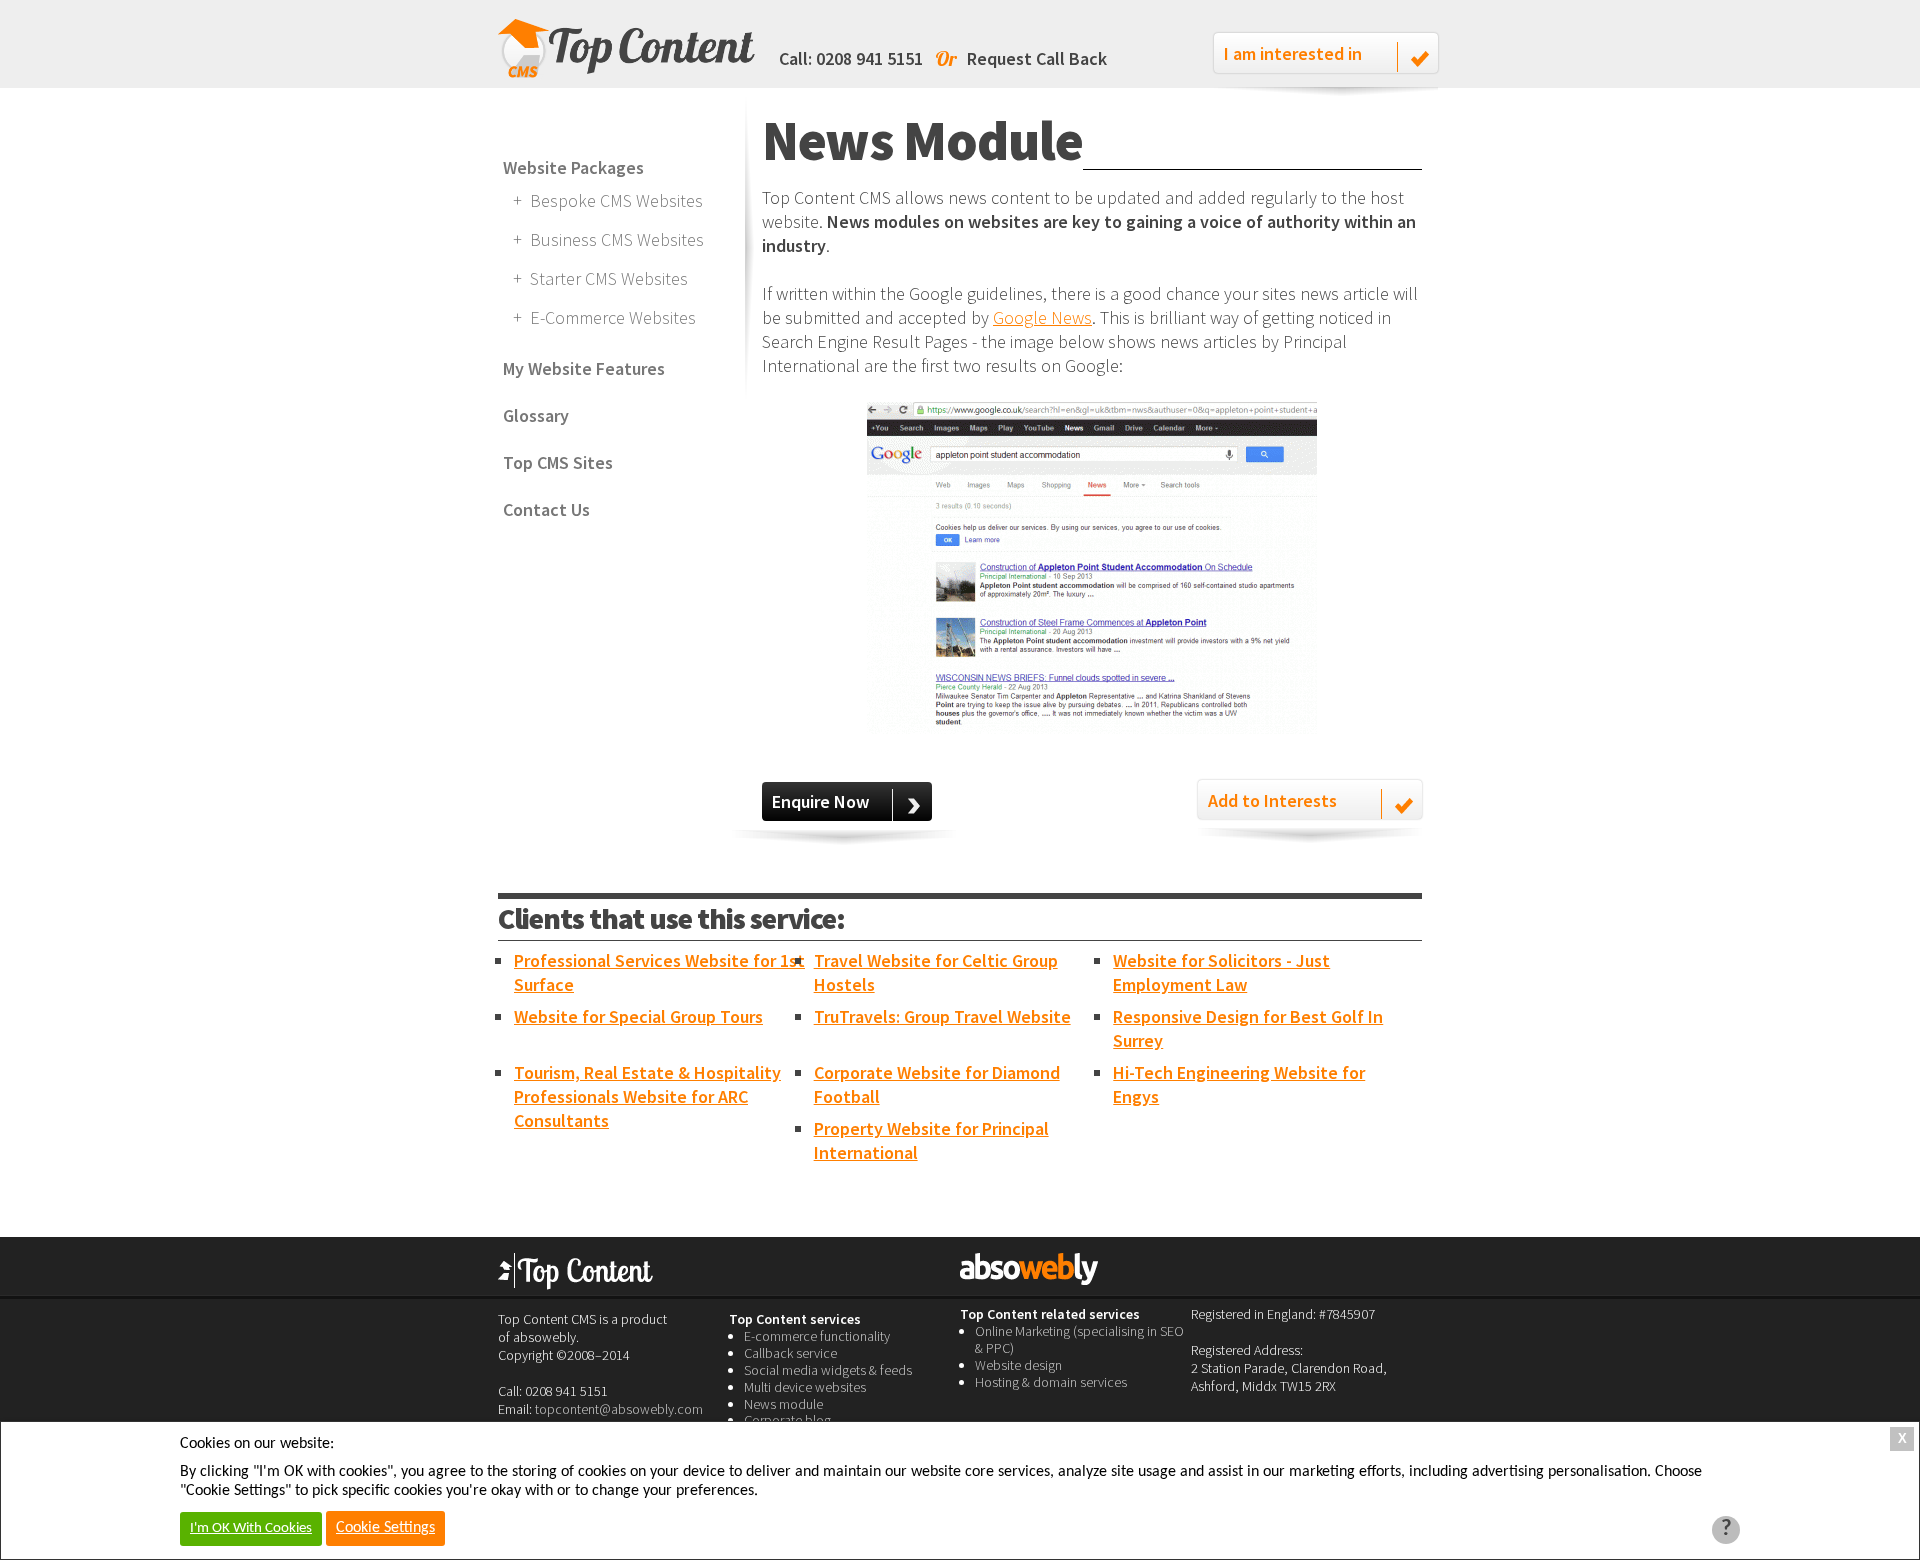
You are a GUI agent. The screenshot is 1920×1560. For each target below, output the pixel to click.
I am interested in (1293, 53)
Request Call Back (1037, 58)
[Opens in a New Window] (1092, 727)
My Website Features (584, 368)
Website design (1018, 1365)
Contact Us (546, 509)
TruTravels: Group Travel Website (942, 1016)
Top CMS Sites (558, 462)
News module (783, 1404)
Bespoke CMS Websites (616, 200)
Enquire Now (820, 801)
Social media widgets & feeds (828, 1370)
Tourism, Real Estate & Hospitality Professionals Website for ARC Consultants (647, 1096)
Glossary (536, 415)
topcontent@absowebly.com (619, 1409)
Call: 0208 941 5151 (851, 58)
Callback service (790, 1353)
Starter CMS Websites (609, 278)
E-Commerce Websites (613, 317)
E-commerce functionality (817, 1336)
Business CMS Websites (617, 239)
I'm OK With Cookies (251, 1528)
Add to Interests (1272, 800)
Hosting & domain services (1051, 1382)
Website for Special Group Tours (638, 1016)
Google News (1042, 317)
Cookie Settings (385, 1528)
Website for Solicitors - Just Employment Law (1221, 972)
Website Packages (573, 167)
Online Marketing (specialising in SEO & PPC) (1079, 1339)
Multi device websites (805, 1387)
